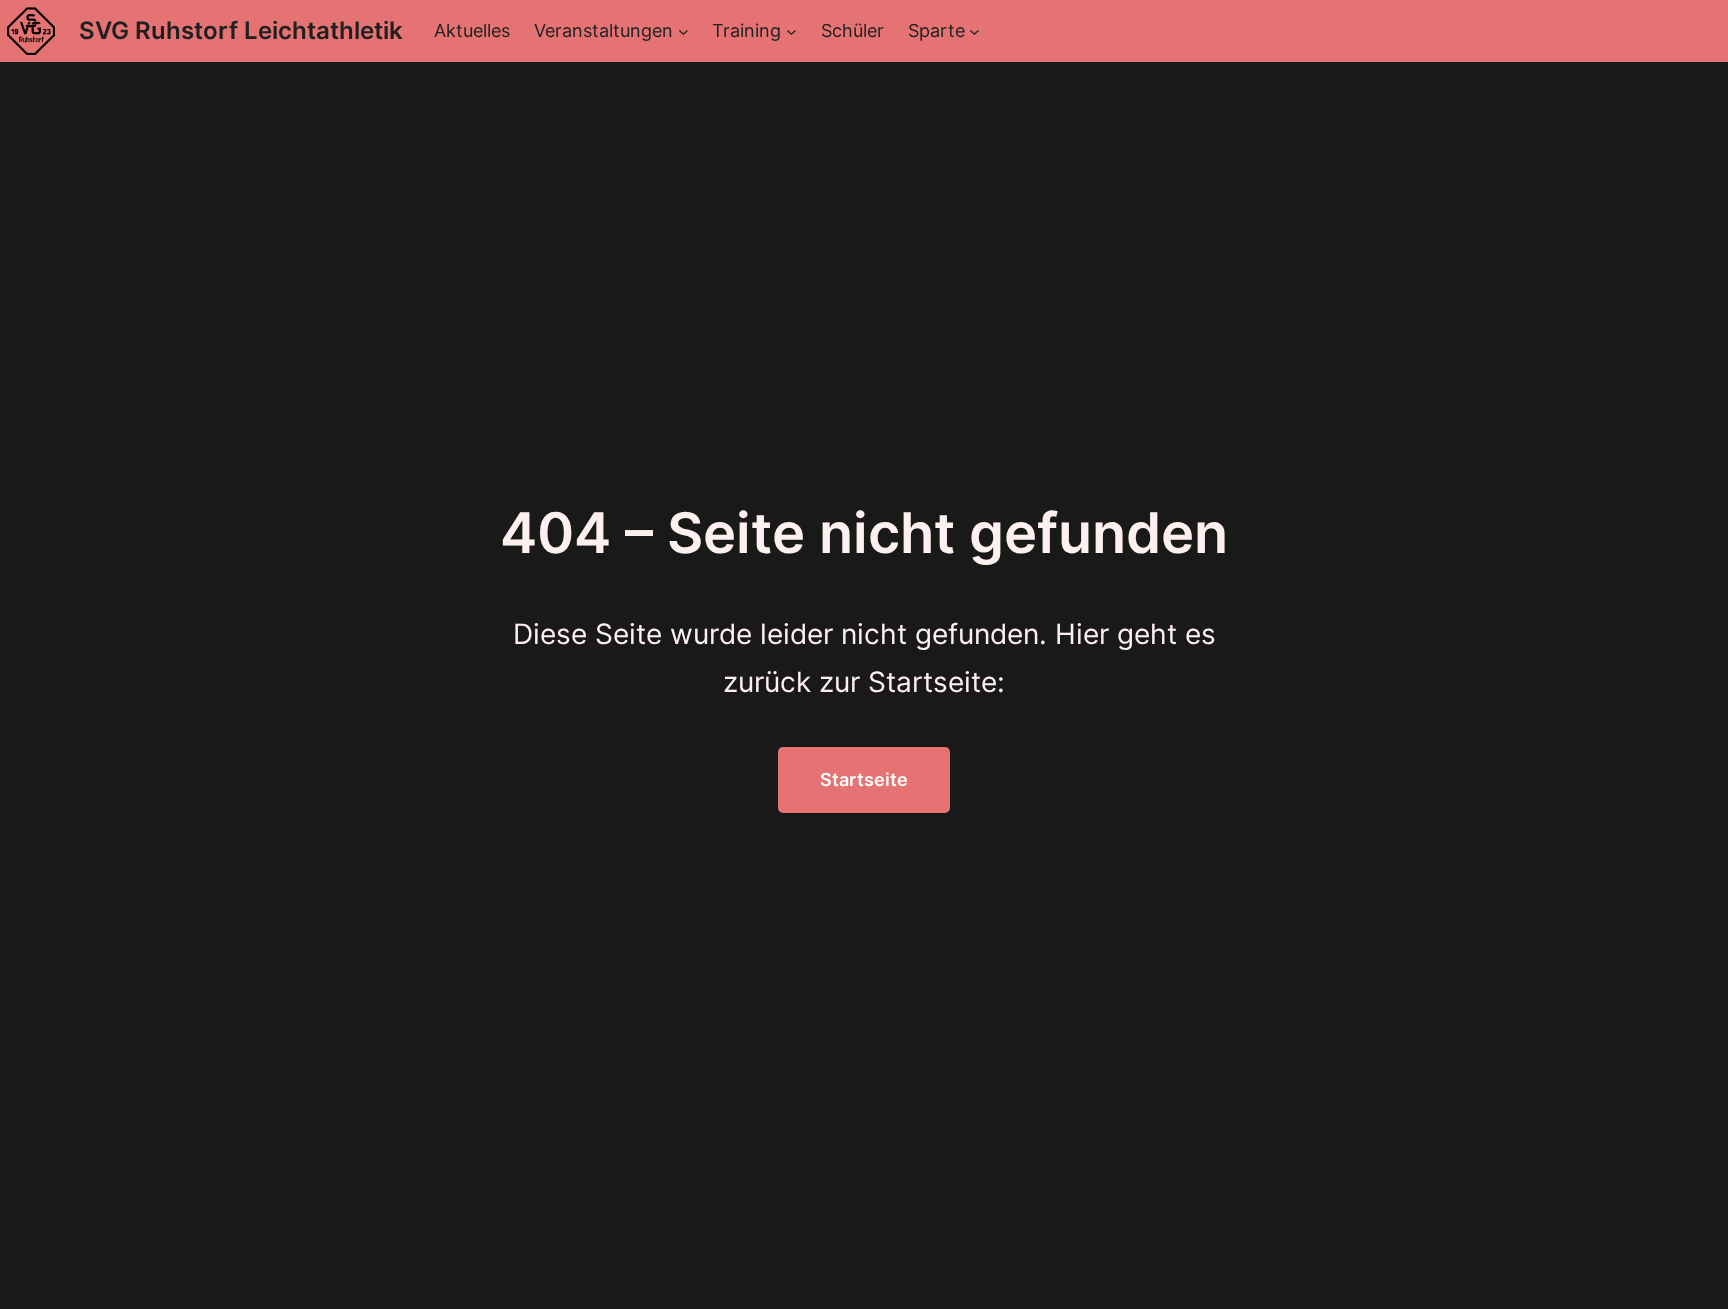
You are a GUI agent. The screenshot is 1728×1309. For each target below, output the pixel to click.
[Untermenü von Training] (791, 31)
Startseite (864, 779)
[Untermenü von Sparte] (974, 31)
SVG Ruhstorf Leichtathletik (241, 30)
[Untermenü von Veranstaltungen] (683, 31)
